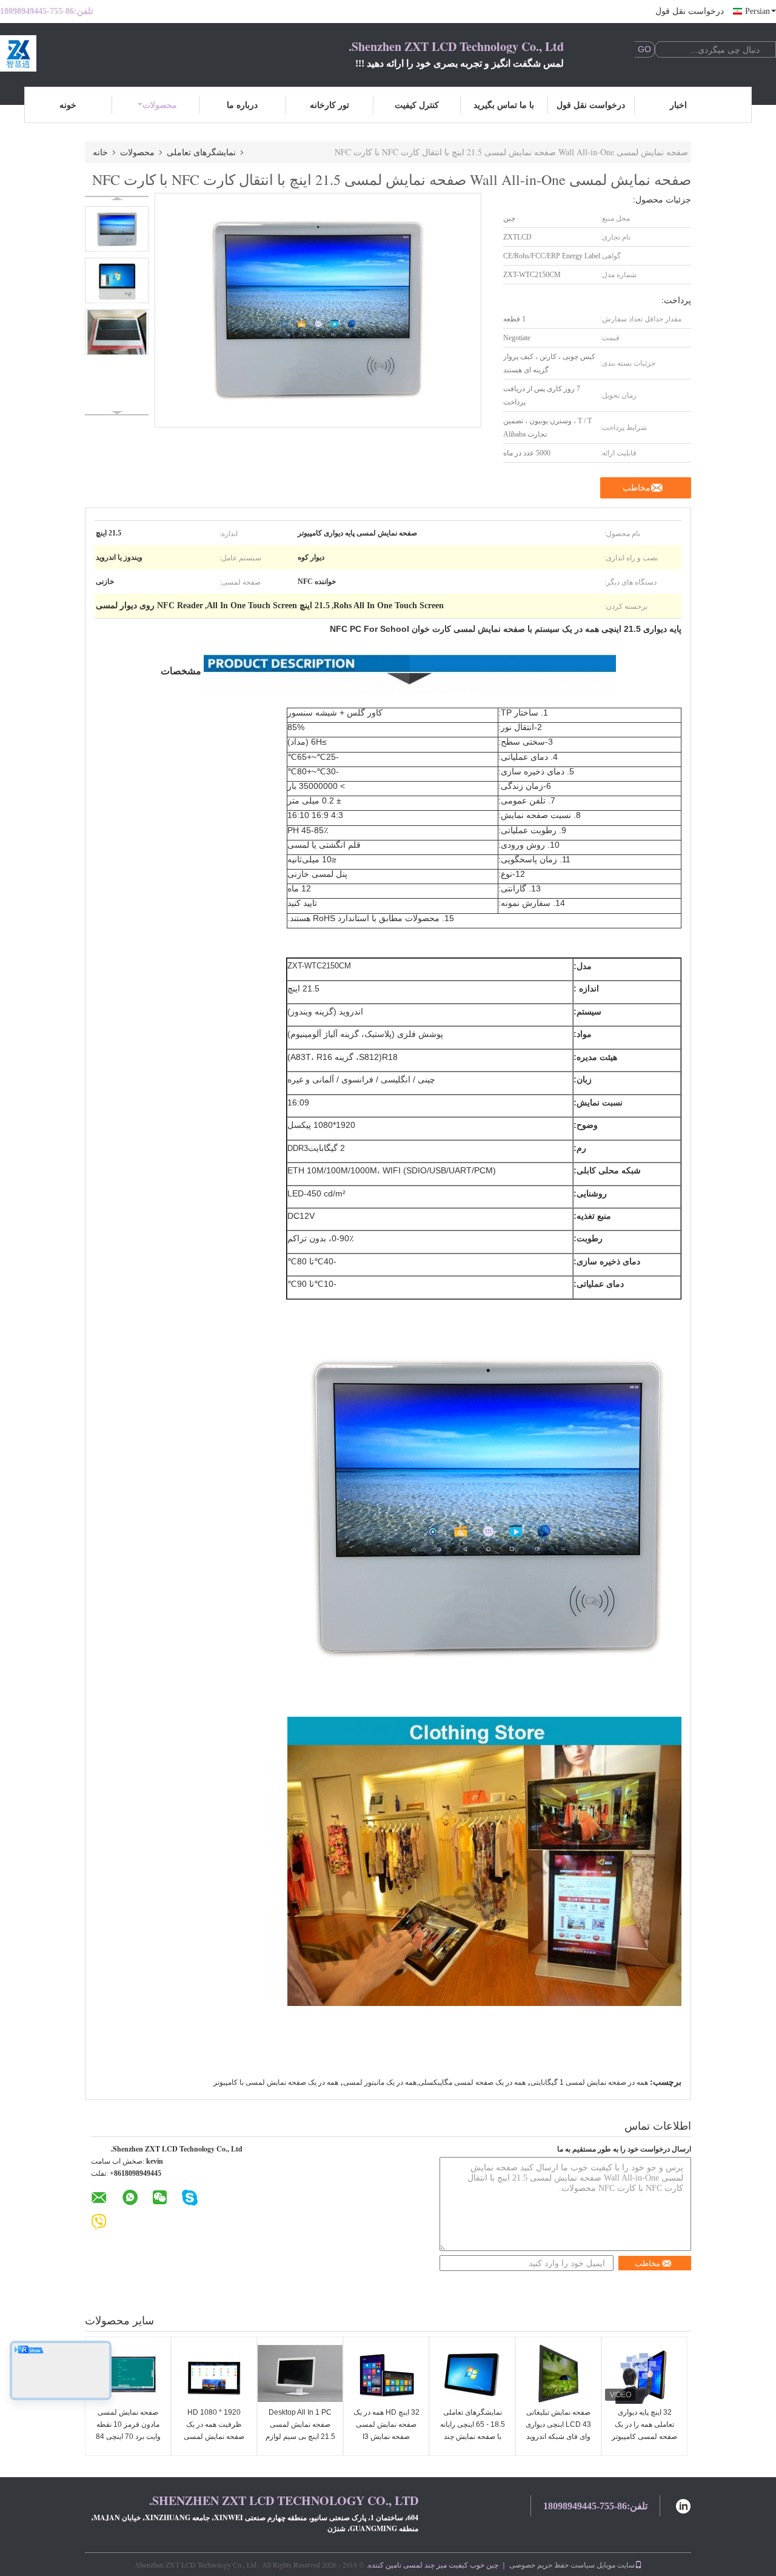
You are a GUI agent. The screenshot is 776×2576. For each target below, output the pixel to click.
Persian (758, 11)
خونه (68, 105)
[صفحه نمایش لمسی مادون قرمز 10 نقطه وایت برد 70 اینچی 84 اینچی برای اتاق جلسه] (128, 2373)
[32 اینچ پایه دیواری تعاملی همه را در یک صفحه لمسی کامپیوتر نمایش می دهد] (644, 2373)
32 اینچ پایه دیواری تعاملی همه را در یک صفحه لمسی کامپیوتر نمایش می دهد (644, 2430)
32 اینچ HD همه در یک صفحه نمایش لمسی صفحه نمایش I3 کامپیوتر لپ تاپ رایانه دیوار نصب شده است (386, 2437)
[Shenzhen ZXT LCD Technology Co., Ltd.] (67, 53)
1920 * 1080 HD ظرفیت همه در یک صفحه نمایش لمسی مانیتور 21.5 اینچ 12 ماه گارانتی (214, 2437)
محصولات (160, 105)
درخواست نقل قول (690, 11)
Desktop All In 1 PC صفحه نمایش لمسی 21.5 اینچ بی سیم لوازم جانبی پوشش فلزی (300, 2430)
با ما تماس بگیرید (504, 105)
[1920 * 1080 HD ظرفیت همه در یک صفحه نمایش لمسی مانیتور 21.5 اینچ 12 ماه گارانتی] (214, 2373)
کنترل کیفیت (417, 105)
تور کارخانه (329, 105)
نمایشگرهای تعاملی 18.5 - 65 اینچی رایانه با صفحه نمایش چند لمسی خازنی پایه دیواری (473, 2437)
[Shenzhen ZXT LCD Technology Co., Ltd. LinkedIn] (683, 2505)
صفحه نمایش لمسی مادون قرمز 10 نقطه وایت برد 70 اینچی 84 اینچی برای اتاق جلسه (128, 2430)
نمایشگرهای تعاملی (201, 152)
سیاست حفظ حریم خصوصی (552, 2564)
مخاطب (637, 488)
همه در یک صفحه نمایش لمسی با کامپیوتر (276, 2082)
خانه (100, 152)
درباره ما (242, 105)
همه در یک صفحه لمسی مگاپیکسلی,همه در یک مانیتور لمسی (434, 2082)
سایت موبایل (616, 2564)
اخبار (678, 105)
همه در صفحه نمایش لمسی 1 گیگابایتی (589, 2082)
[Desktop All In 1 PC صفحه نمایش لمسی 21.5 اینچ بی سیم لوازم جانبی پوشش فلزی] (300, 2373)
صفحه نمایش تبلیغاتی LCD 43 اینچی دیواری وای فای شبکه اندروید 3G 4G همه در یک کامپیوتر (558, 2437)
